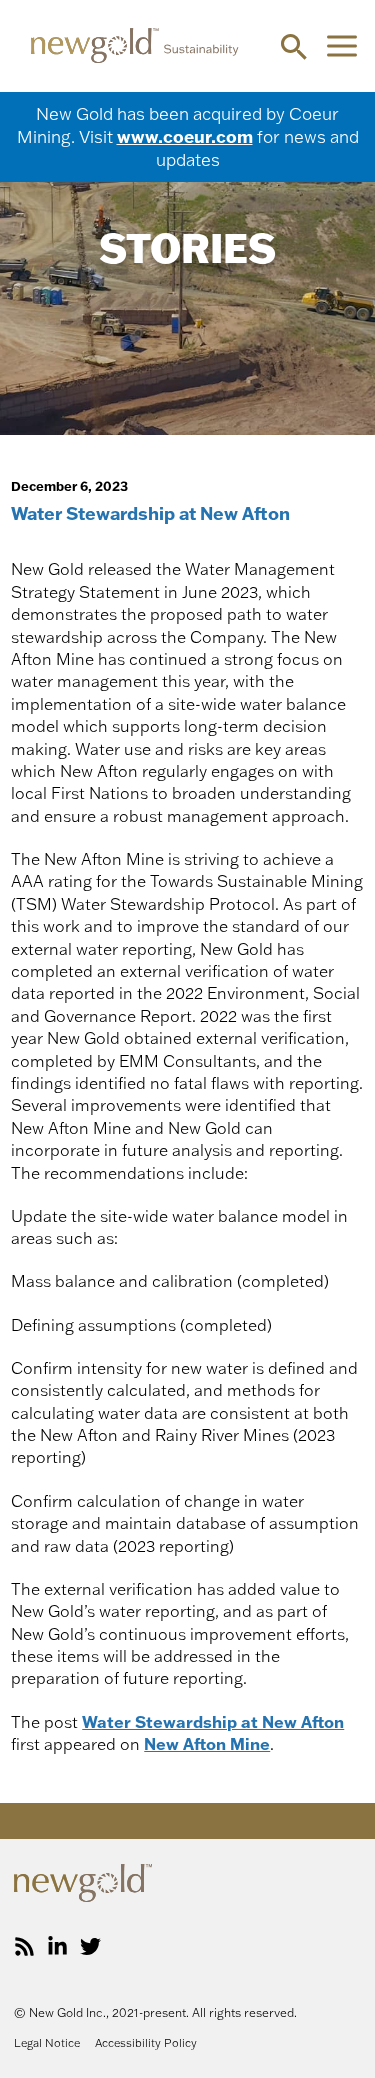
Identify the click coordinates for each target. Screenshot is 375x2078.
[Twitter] (90, 1946)
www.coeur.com (185, 136)
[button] (294, 46)
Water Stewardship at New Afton (213, 1722)
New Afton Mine (207, 1744)
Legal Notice (47, 2043)
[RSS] (24, 1946)
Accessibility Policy (146, 2043)
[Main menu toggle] (342, 46)
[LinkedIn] (57, 1946)
